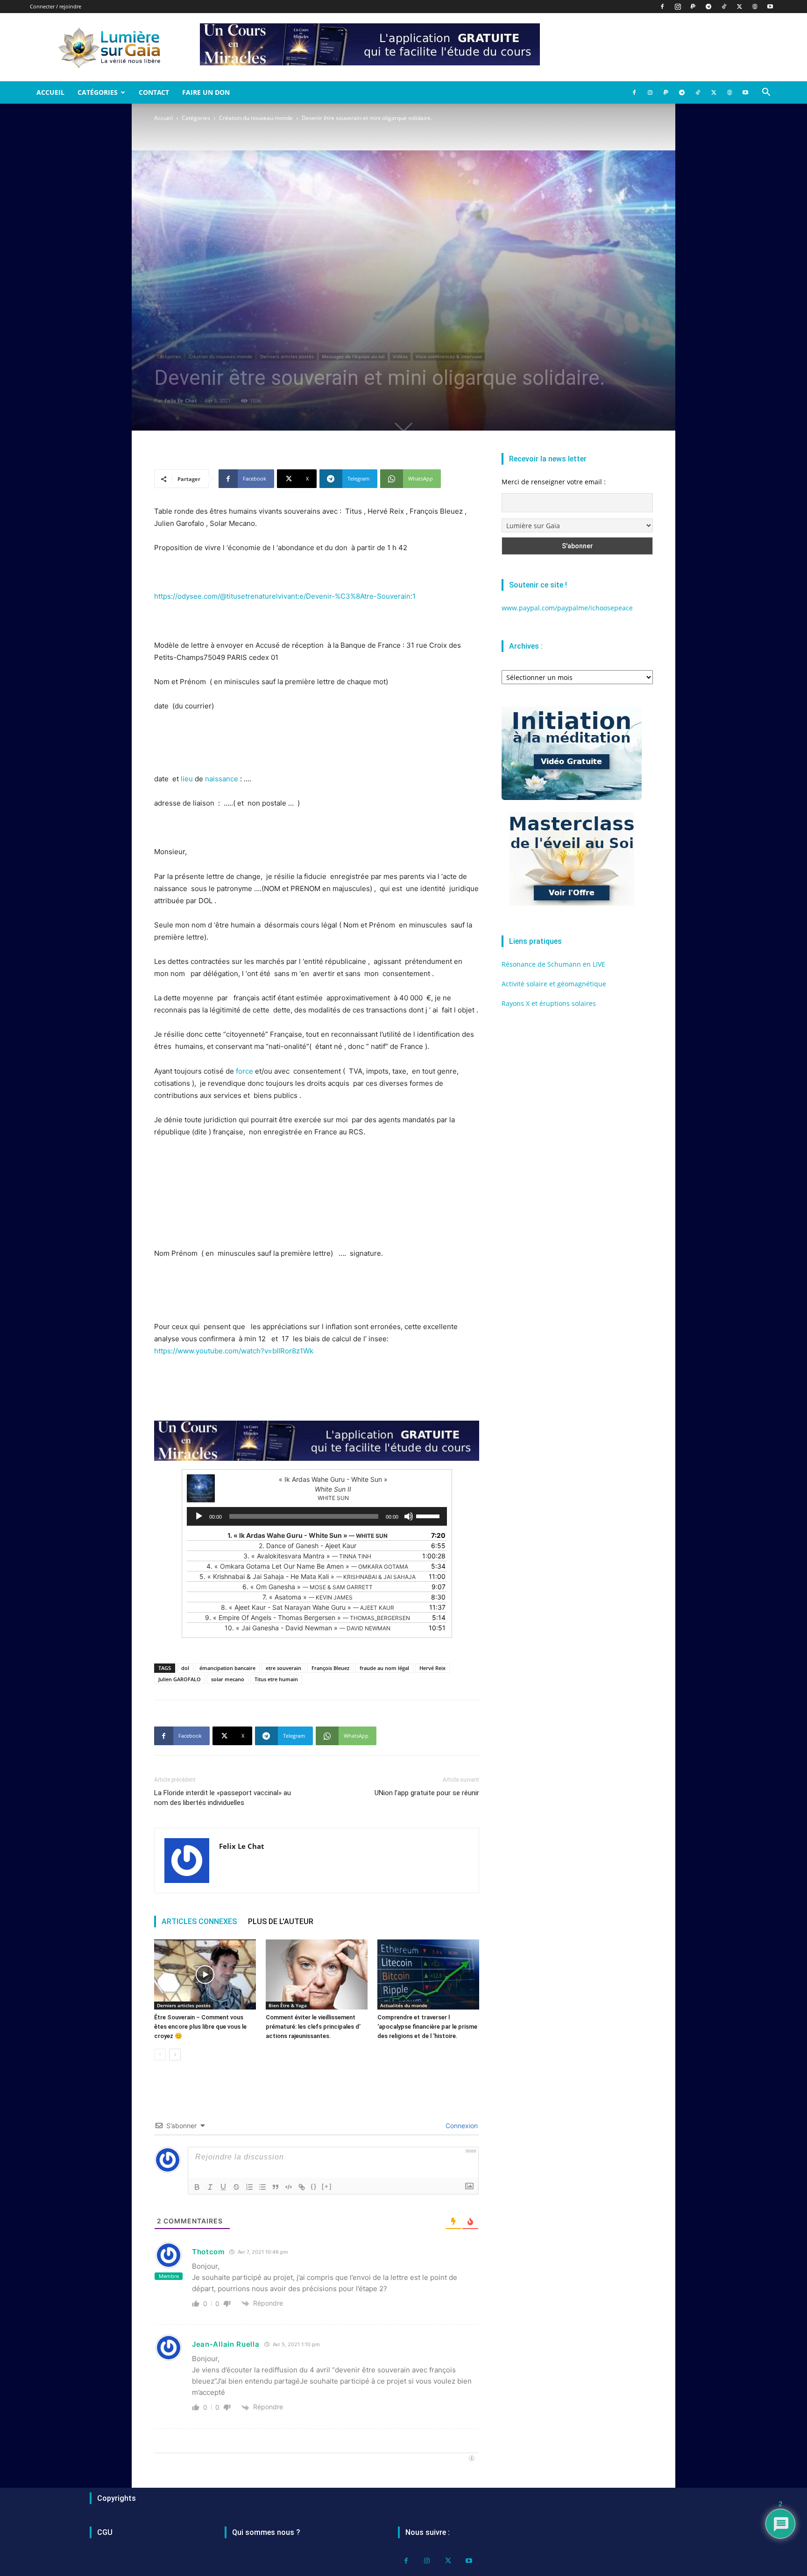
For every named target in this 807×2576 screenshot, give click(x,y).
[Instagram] (678, 7)
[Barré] (236, 2187)
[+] (327, 2186)
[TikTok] (724, 7)
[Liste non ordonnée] (262, 2187)
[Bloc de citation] (276, 2187)
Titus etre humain (276, 1679)
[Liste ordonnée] (249, 2187)
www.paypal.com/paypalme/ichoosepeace (567, 608)
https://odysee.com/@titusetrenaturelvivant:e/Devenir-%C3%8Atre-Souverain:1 (285, 596)
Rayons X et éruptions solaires (549, 1003)
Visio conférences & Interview (449, 356)
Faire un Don (206, 92)
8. (308, 1607)
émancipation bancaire (227, 1668)
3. (307, 1556)
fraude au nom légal (384, 1668)
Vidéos (400, 356)
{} (314, 2186)
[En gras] (197, 2187)
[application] (317, 1516)
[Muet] (409, 1516)
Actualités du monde (404, 2005)
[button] (766, 93)
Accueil (50, 92)
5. (308, 1576)
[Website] (755, 7)
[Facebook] (662, 7)
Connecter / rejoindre (56, 6)
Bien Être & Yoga (288, 2005)
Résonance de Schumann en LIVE (553, 964)
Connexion (461, 2126)
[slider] (429, 1515)
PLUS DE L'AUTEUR (281, 1921)
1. (308, 1535)
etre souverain (283, 1668)
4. (307, 1566)
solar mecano (228, 1679)
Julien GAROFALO (180, 1679)
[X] (739, 7)
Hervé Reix (432, 1668)
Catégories (98, 92)
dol (185, 1668)
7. (308, 1597)
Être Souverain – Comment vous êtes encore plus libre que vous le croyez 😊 (200, 2027)
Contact (154, 92)
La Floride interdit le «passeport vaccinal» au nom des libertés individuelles (223, 1798)
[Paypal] (693, 7)
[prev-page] (160, 2055)
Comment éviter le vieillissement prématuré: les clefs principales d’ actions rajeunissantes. (313, 2027)
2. (308, 1546)
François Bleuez (330, 1668)
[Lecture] (199, 1516)
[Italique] (210, 2187)
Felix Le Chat (181, 400)
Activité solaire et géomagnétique (554, 984)
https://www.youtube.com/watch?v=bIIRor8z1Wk (234, 1351)
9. (308, 1617)
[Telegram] (708, 7)
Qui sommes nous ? (266, 2532)
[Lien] (302, 2187)
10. (308, 1628)
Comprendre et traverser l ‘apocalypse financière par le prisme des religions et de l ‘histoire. (427, 2027)
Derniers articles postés (287, 356)
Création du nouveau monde (256, 118)
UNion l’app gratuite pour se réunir (427, 1793)
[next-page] (175, 2055)
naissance (222, 779)
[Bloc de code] (289, 2187)
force (244, 1071)
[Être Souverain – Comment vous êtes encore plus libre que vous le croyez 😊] (205, 1974)
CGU (105, 2532)
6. (308, 1587)
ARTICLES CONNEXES (199, 1921)
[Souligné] (223, 2187)
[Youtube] (770, 7)
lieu (187, 779)
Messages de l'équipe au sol (353, 356)
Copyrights (117, 2498)
